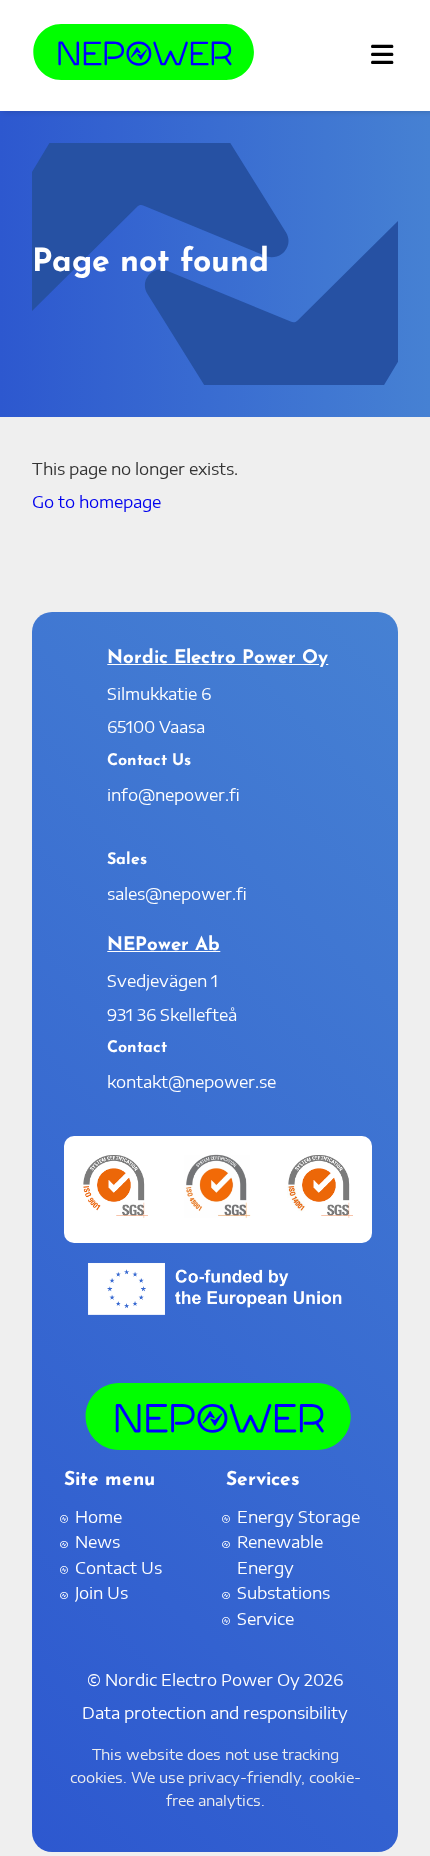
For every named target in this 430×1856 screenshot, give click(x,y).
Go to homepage (96, 502)
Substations (283, 1593)
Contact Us (118, 1568)
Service (265, 1619)
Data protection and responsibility (215, 1713)
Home (98, 1517)
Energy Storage (298, 1517)
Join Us (101, 1593)
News (97, 1542)
